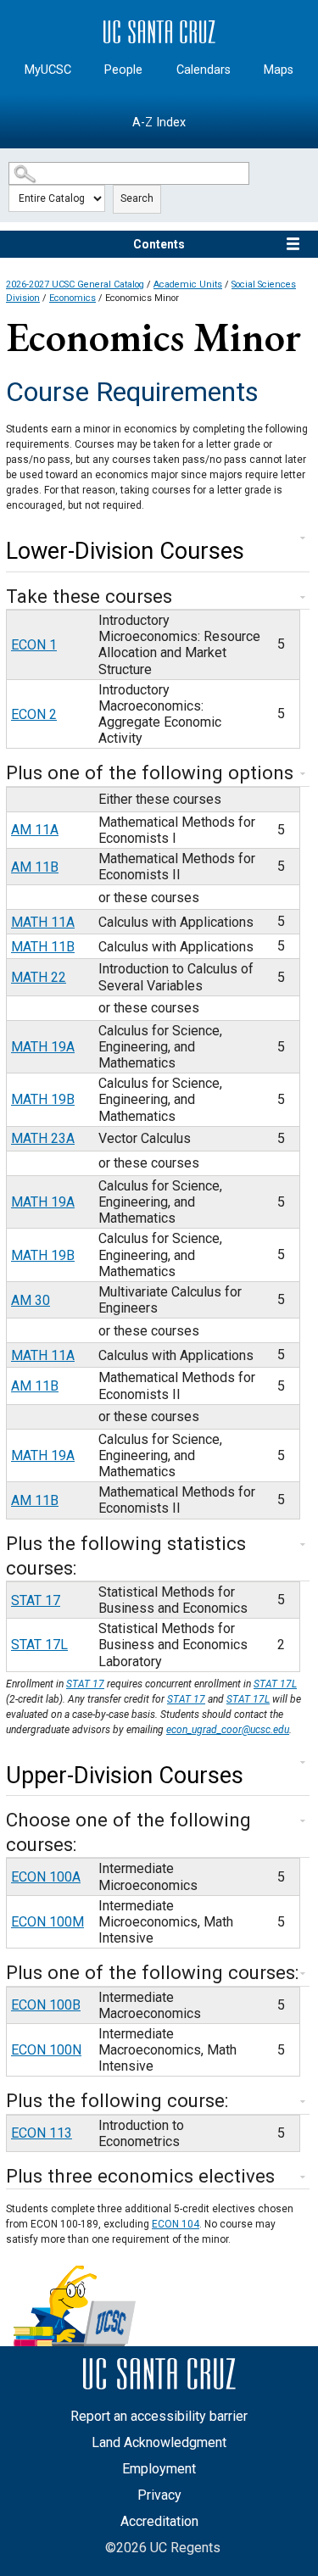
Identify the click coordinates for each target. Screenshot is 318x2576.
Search (137, 198)
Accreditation (159, 2521)
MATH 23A (43, 1138)
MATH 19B (43, 1099)
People (123, 70)
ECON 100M (47, 1922)
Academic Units (188, 284)
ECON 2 (34, 714)
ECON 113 (42, 2133)
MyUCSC (48, 70)
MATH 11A (43, 922)
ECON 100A (46, 1877)
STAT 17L (39, 1645)
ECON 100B (46, 2005)
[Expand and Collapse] (303, 538)
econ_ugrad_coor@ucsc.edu (228, 1730)
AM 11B (35, 867)
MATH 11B (43, 947)
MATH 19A (43, 1047)
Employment (159, 2469)
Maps (279, 70)
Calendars (204, 70)
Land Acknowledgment (159, 2442)
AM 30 (31, 1300)
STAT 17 (36, 1600)
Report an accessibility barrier (159, 2416)
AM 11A (35, 830)
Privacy (159, 2495)
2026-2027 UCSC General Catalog (75, 284)
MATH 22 (39, 977)
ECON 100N (46, 2050)
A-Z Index (159, 123)
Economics (73, 298)
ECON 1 (34, 645)
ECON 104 (176, 2224)
